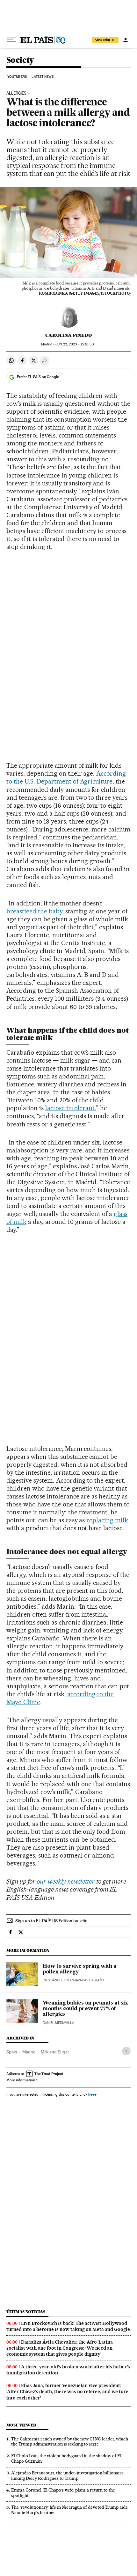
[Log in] (126, 40)
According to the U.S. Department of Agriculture (66, 777)
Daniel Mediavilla (58, 2023)
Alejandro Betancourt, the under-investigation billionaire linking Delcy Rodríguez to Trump (67, 2476)
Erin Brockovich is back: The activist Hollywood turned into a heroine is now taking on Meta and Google (68, 2326)
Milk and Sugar (55, 2052)
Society (20, 60)
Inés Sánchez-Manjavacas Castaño (73, 1980)
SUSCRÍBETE (105, 40)
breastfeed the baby (34, 911)
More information (21, 2080)
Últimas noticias (26, 2312)
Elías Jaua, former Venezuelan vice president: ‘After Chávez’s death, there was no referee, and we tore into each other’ (67, 2392)
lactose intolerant (70, 1108)
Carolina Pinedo (68, 335)
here (92, 2094)
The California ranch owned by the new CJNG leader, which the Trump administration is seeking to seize (70, 2442)
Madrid (29, 2052)
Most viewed (21, 2425)
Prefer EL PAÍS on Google (38, 377)
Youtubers (17, 77)
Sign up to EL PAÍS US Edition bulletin (51, 1921)
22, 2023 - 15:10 (76, 344)
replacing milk (107, 1520)
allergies (16, 93)
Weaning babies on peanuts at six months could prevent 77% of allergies (85, 2009)
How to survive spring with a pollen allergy (80, 1969)
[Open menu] (11, 40)
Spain (12, 2052)
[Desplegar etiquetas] (126, 2051)
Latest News (43, 77)
